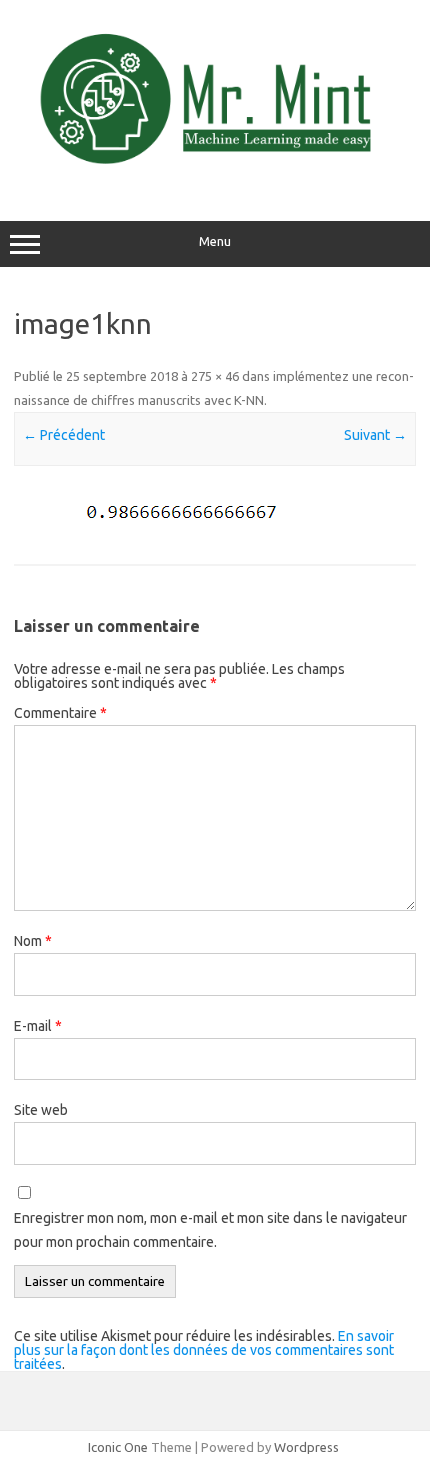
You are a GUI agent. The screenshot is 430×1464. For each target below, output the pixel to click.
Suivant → (375, 435)
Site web (41, 1110)
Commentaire (60, 713)
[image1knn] (215, 517)
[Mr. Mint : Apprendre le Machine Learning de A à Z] (215, 179)
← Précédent (64, 435)
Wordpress (306, 1447)
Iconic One (118, 1447)
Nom (33, 941)
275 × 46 (215, 376)
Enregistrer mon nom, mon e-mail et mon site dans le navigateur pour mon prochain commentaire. (210, 1230)
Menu (215, 241)
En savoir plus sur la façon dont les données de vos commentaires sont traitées (204, 1350)
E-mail (38, 1026)
